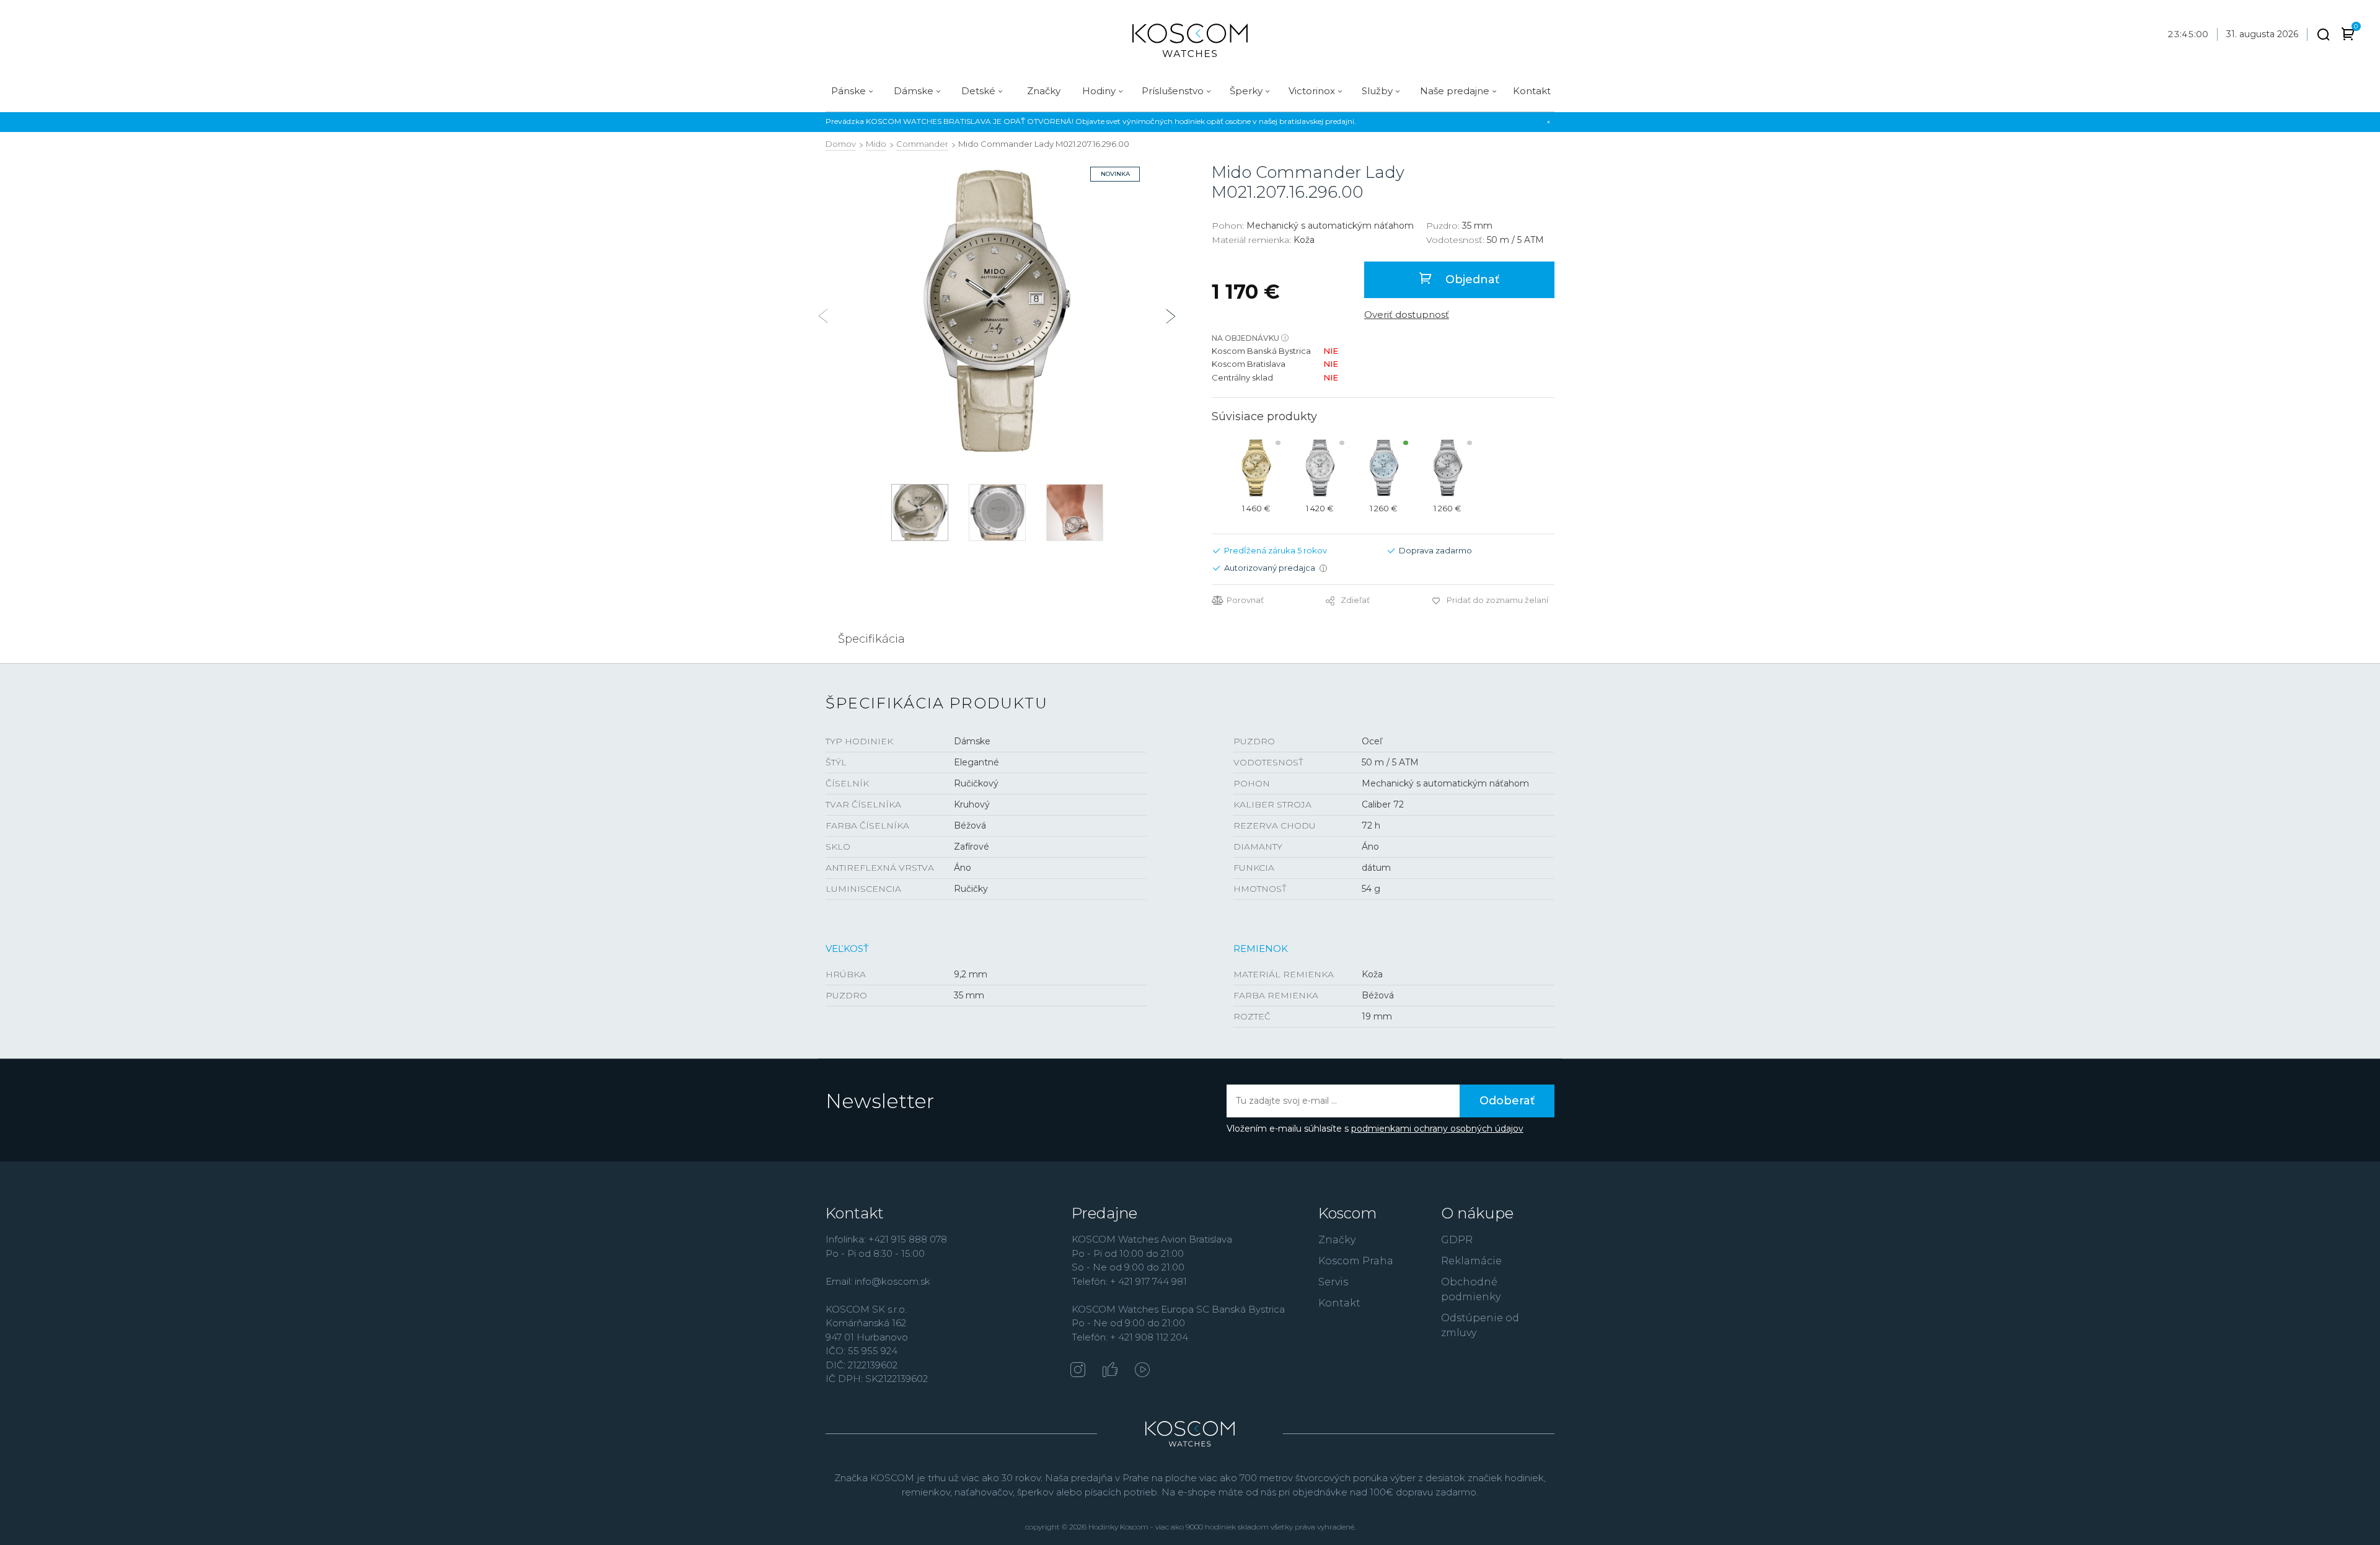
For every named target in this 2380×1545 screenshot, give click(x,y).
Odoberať (1507, 1101)
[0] (2348, 36)
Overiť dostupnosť (1407, 315)
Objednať (1471, 280)
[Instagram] (1078, 1371)
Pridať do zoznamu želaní (1497, 600)
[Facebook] (1110, 1371)
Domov (841, 144)
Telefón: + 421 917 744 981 (1129, 1281)
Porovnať (1245, 600)
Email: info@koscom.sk (878, 1281)
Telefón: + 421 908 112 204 (1130, 1337)
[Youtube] (1142, 1371)
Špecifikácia (871, 639)
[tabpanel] (997, 311)
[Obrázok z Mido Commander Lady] (997, 311)
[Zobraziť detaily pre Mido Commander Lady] (1256, 468)
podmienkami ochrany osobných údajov (1437, 1129)
